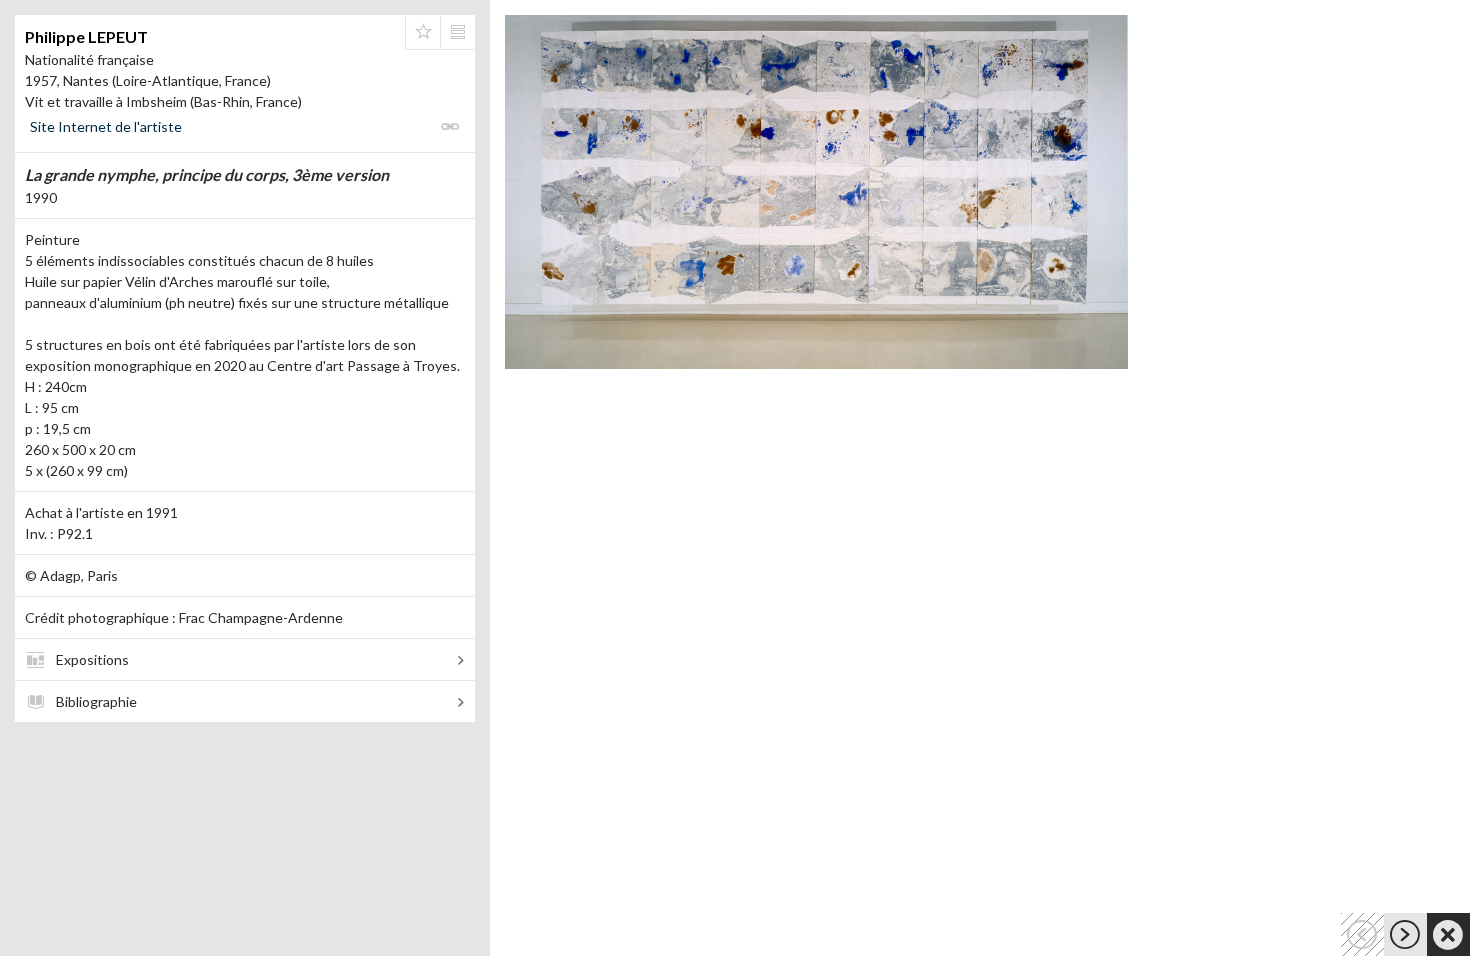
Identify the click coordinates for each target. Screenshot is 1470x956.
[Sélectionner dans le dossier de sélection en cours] (423, 32)
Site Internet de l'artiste (106, 126)
